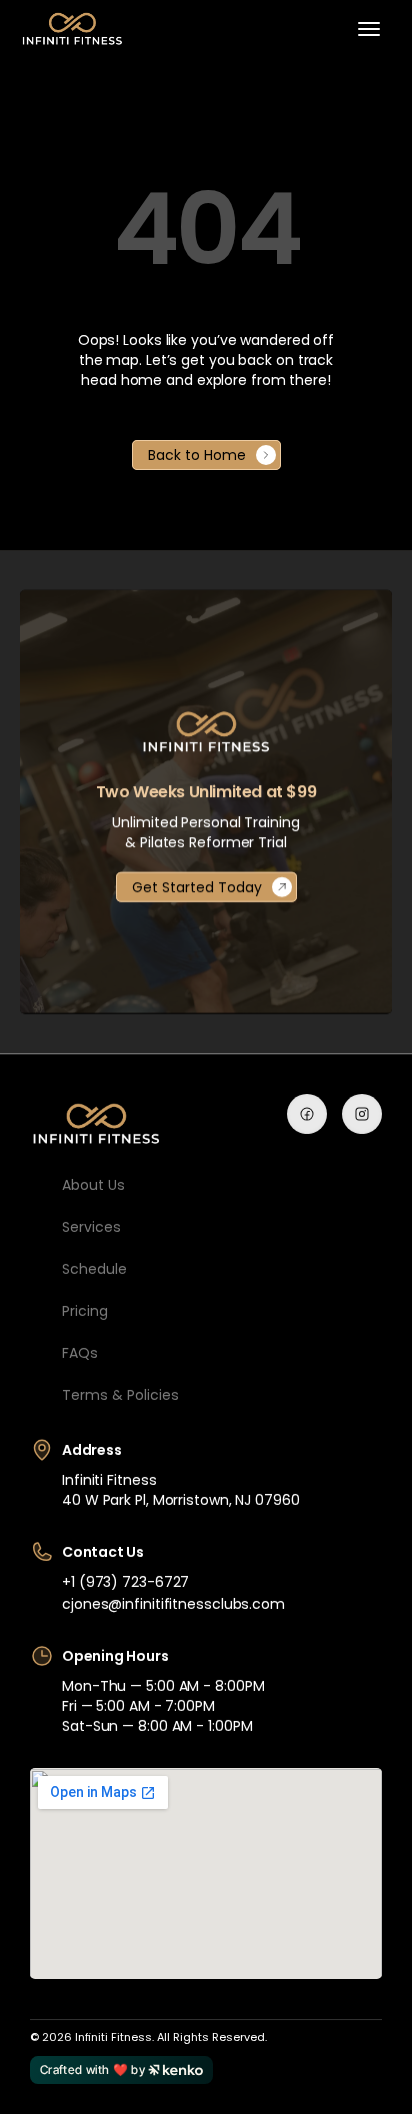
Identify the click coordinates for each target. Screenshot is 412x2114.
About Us (93, 1185)
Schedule (94, 1269)
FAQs (80, 1353)
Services (91, 1227)
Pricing (85, 1311)
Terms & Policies (120, 1395)
